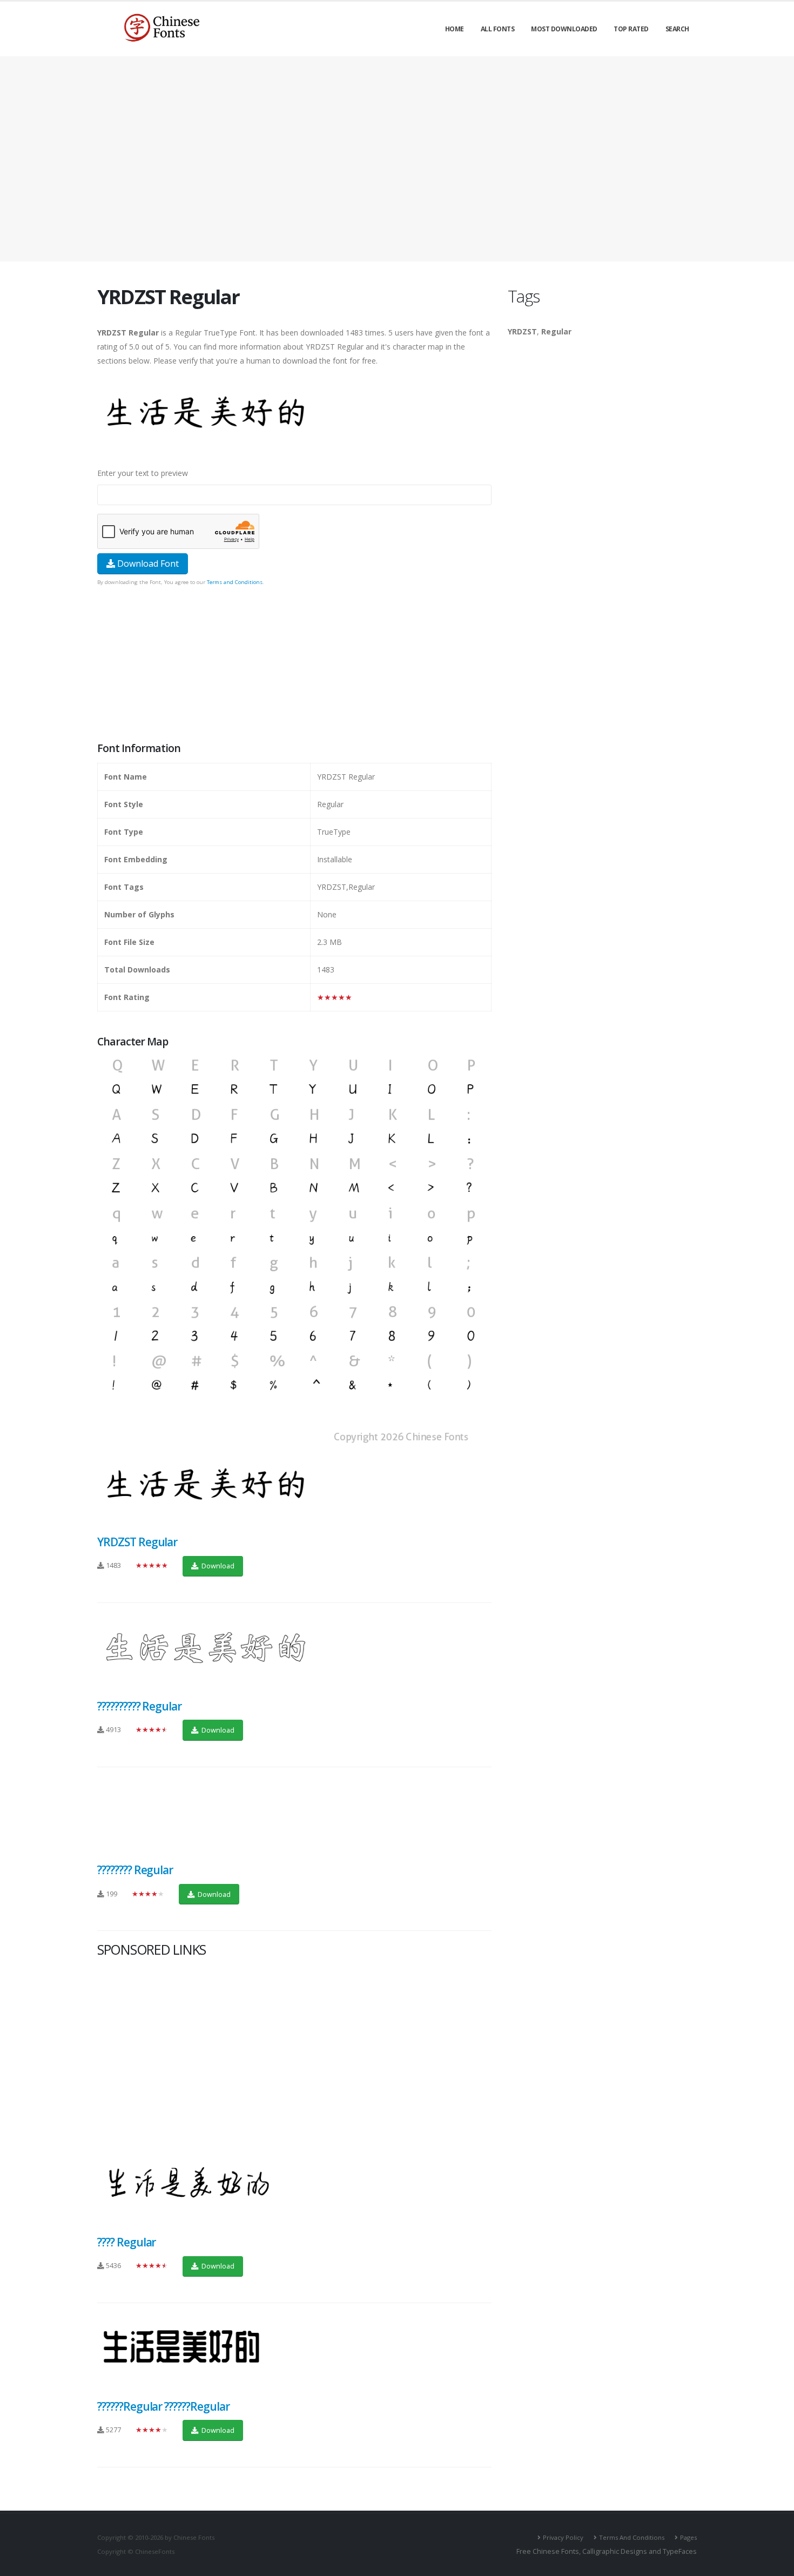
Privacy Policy (563, 2537)
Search (677, 29)
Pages (688, 2537)
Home (455, 29)
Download (217, 1566)
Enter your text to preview (143, 473)
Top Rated (631, 29)
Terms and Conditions (235, 582)
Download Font (147, 563)
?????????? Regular (139, 1706)
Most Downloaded (564, 29)
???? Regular (126, 2242)
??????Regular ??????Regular (163, 2406)
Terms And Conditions (632, 2537)
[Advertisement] (397, 159)
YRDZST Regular (137, 1542)
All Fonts (498, 29)
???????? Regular (135, 1870)
